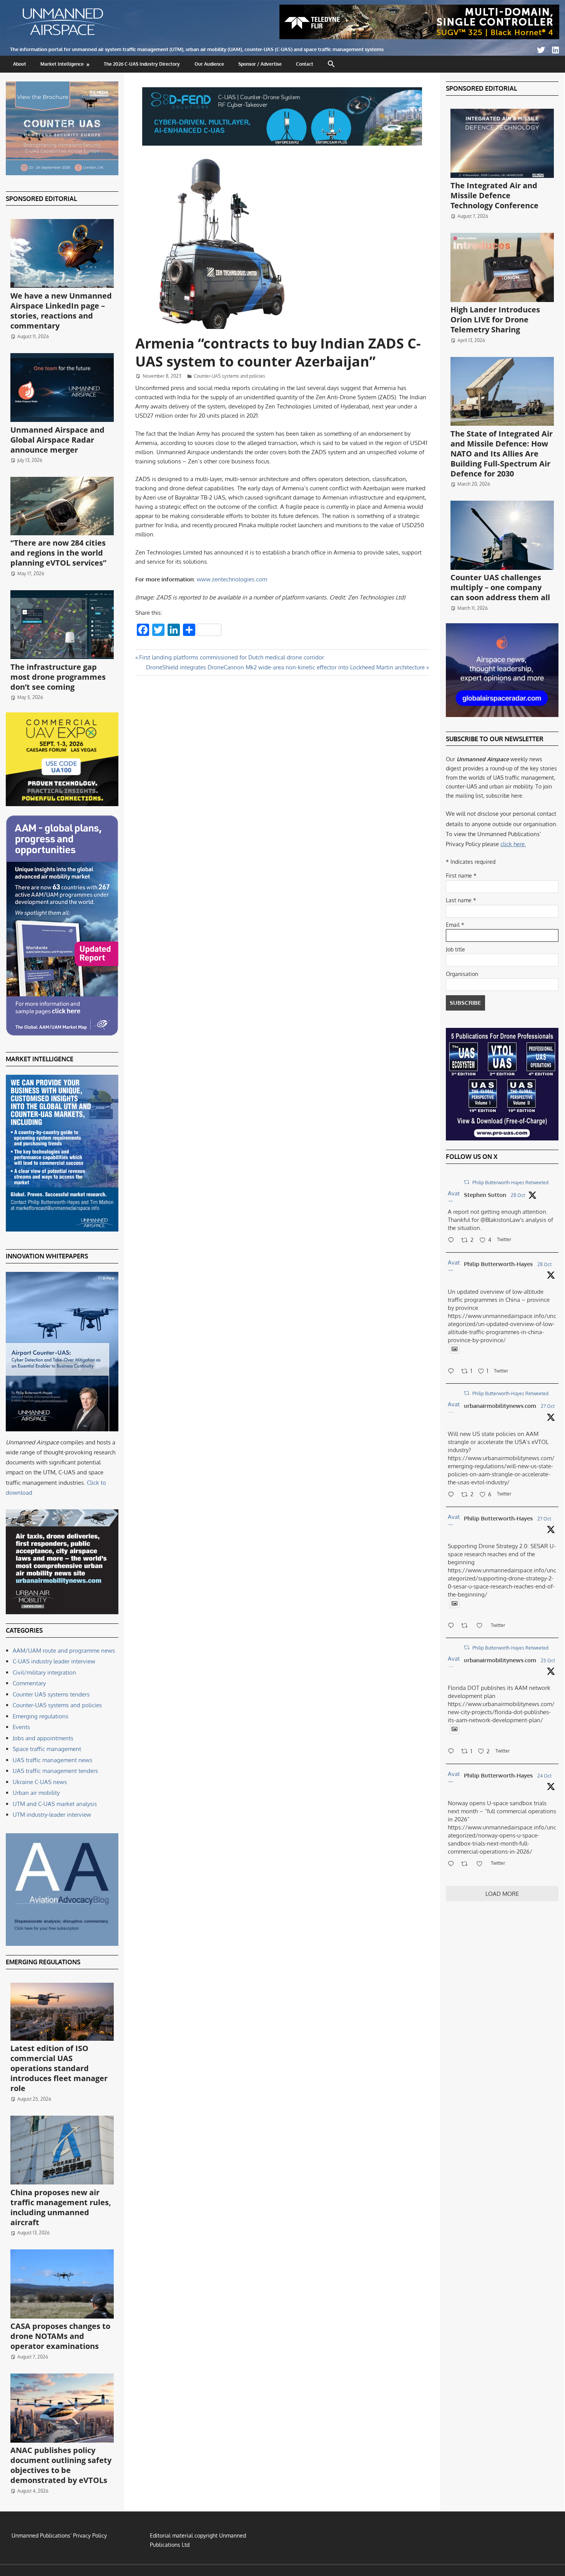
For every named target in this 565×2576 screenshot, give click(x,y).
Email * (455, 925)
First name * (461, 876)
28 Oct (518, 1195)
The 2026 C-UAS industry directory (142, 64)
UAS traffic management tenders (55, 1771)
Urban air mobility (36, 1793)
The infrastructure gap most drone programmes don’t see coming (58, 677)
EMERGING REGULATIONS (43, 1962)
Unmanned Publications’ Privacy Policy (59, 2535)
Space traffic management (47, 1749)
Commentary (29, 1683)
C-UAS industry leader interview (54, 1661)
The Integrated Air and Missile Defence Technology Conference (494, 195)
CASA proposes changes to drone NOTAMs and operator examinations (60, 2336)
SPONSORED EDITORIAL (41, 199)
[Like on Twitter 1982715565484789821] (482, 1626)
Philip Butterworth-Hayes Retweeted (510, 1183)
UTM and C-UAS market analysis (55, 1804)
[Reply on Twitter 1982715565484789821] (453, 1626)
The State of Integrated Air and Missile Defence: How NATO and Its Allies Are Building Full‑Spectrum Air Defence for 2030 (502, 454)
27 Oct (548, 1406)
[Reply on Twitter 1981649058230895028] (453, 1864)
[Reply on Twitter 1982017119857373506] (453, 1752)
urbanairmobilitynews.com (500, 1406)
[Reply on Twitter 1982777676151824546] (453, 1495)
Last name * (461, 900)
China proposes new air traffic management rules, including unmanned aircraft (61, 2207)
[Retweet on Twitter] (467, 1182)
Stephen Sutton (485, 1195)
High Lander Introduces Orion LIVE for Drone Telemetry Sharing (495, 320)
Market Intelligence (62, 64)
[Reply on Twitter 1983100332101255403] (453, 1241)
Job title (455, 949)
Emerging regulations (41, 1716)
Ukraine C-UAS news (40, 1782)
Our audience (209, 64)
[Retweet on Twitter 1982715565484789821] (467, 1626)
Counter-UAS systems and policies (229, 376)
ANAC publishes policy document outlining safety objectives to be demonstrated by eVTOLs (61, 2465)
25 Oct (548, 1661)
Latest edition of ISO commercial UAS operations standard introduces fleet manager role (59, 2068)
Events (21, 1727)
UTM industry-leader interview (52, 1815)
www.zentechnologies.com (232, 579)
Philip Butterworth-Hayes (498, 1264)
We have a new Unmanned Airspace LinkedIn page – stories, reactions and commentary (61, 311)
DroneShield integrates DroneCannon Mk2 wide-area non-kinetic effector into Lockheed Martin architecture (285, 667)
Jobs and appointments (43, 1738)
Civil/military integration (44, 1672)
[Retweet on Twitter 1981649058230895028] (467, 1864)
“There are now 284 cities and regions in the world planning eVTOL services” (58, 553)
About (20, 64)
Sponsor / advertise (260, 64)
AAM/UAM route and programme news (64, 1651)
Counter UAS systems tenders (51, 1694)
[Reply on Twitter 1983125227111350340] (453, 1372)
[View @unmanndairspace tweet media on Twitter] (454, 1349)
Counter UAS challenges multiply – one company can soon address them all (500, 587)
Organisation (462, 974)
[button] (332, 64)
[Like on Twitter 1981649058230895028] (482, 1864)
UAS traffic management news (52, 1760)
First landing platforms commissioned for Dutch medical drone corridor (231, 657)
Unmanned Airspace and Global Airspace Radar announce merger (57, 440)
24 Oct (544, 1776)
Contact (305, 64)
